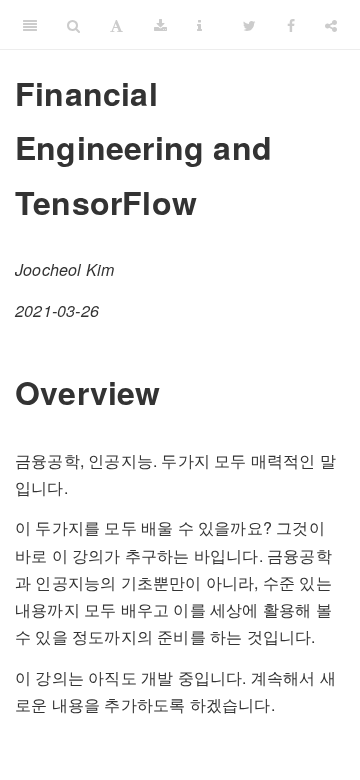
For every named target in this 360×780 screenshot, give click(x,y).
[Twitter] (249, 25)
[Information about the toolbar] (199, 25)
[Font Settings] (116, 25)
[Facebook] (291, 25)
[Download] (160, 25)
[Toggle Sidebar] (30, 25)
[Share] (331, 25)
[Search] (73, 25)
